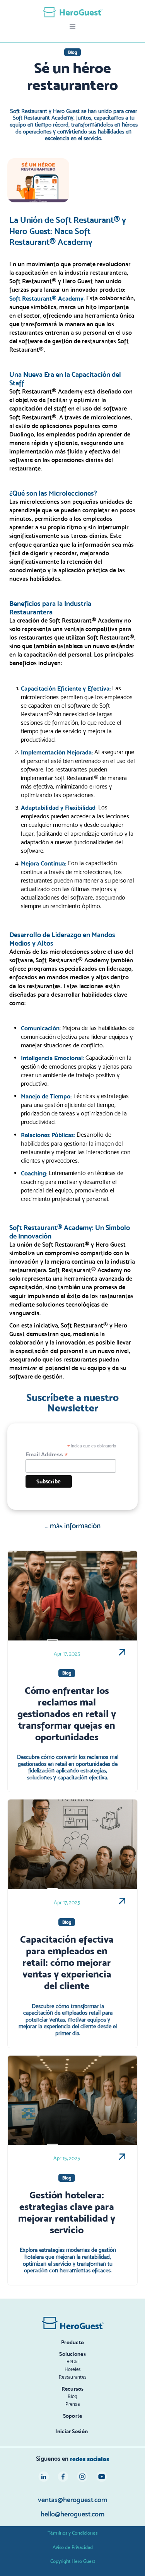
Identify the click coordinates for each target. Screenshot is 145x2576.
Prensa (72, 2404)
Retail (73, 2361)
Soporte (73, 2416)
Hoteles (73, 2369)
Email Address (47, 1455)
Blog (73, 2396)
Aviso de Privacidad (73, 2547)
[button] (73, 27)
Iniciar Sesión (72, 2431)
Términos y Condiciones (72, 2533)
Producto (72, 2342)
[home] (73, 12)
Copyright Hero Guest (73, 2561)
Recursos (73, 2389)
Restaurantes (72, 2377)
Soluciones (72, 2354)
